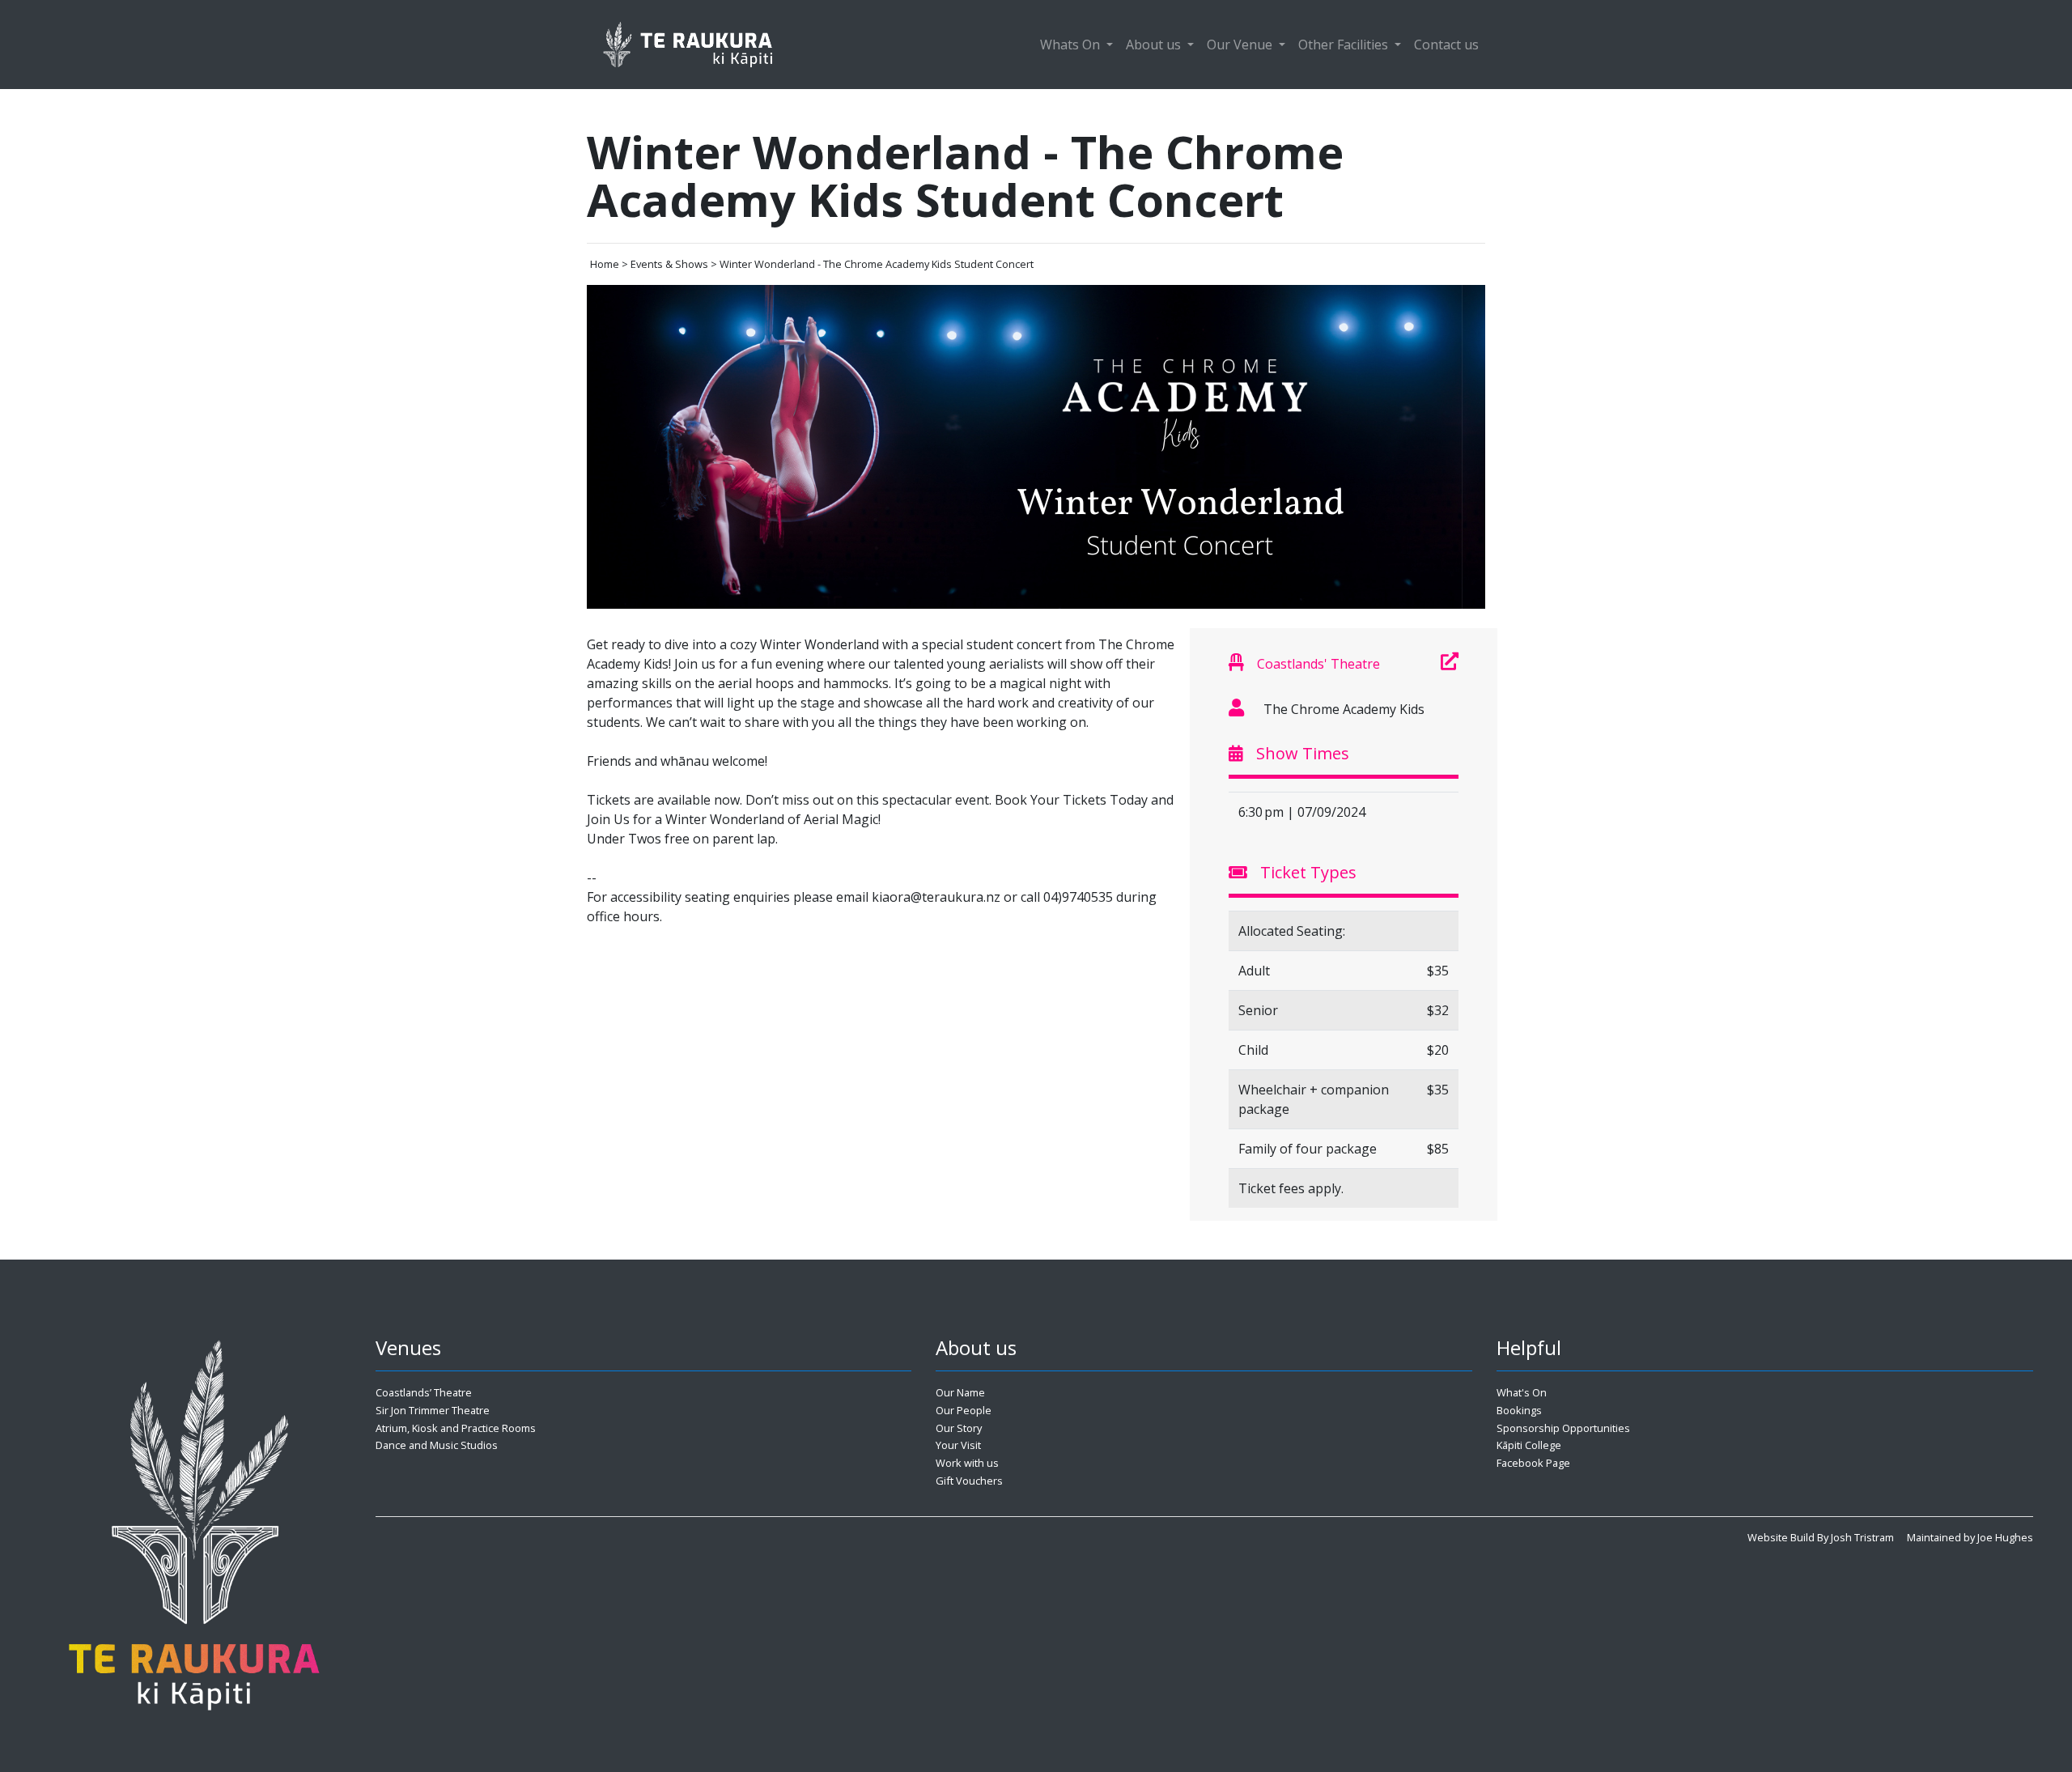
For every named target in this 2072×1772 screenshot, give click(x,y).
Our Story (959, 1428)
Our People (964, 1410)
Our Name (960, 1392)
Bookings (1519, 1410)
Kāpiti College (1529, 1445)
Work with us (967, 1463)
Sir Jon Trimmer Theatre (433, 1410)
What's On (1522, 1392)
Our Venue (1241, 45)
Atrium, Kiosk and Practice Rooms (456, 1428)
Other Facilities (1345, 45)
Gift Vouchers (969, 1481)
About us (1155, 45)
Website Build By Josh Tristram (1821, 1537)
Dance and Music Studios (437, 1445)
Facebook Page (1533, 1463)
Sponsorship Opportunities (1563, 1428)
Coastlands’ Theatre (424, 1392)
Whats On (1072, 45)
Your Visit (958, 1445)
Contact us (1446, 45)
